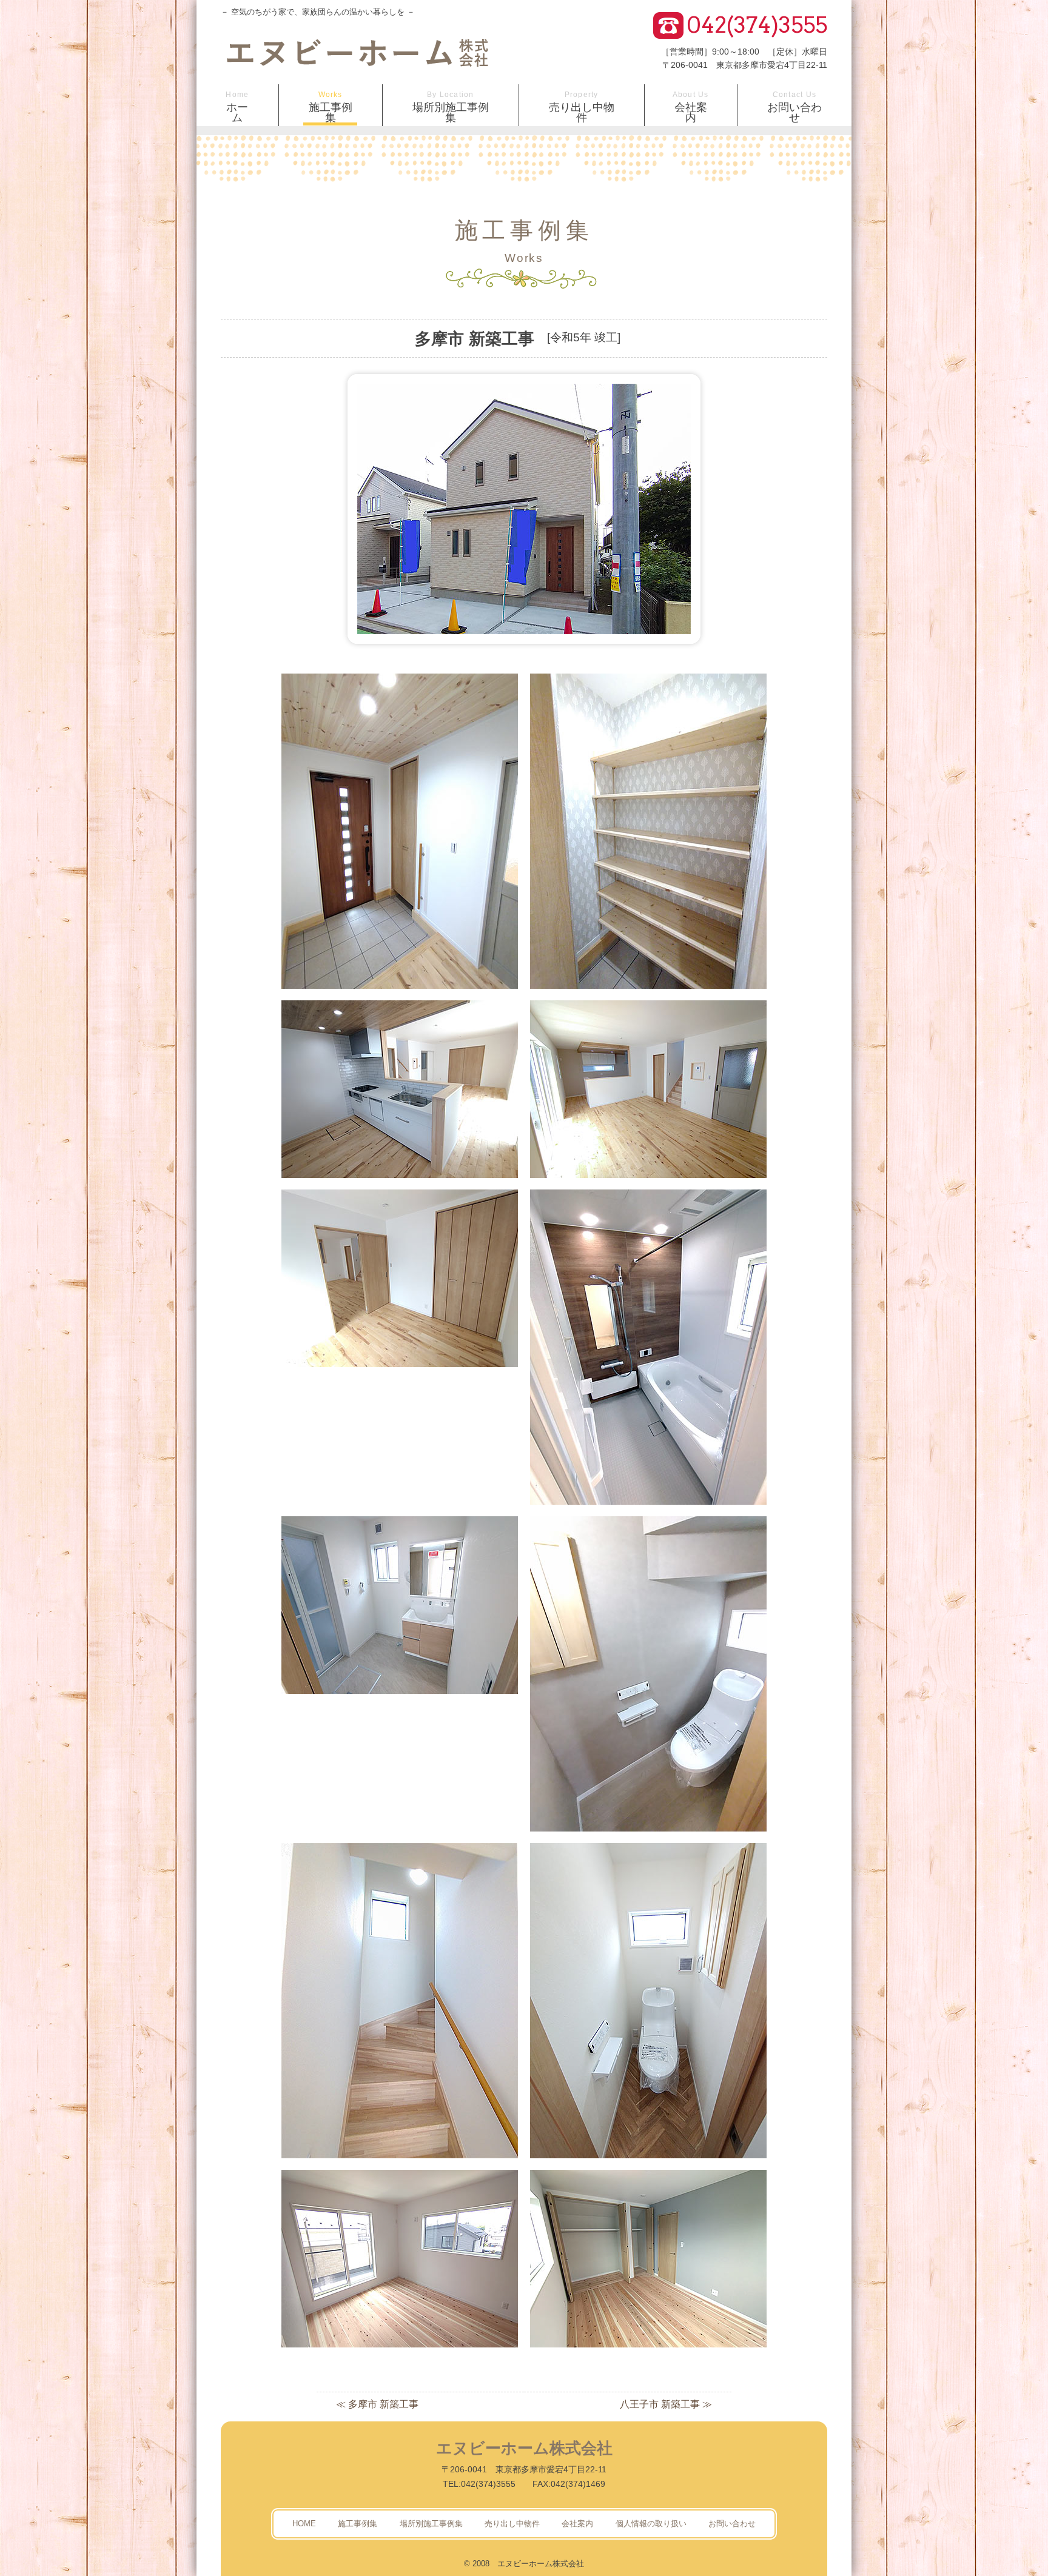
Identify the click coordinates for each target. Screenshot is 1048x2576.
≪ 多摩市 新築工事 (377, 2404)
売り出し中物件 (582, 107)
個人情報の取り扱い (651, 2524)
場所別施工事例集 (451, 107)
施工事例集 (331, 107)
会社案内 (691, 107)
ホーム (237, 107)
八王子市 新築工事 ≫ (666, 2404)
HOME (304, 2524)
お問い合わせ (794, 107)
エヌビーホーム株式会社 (524, 2448)
